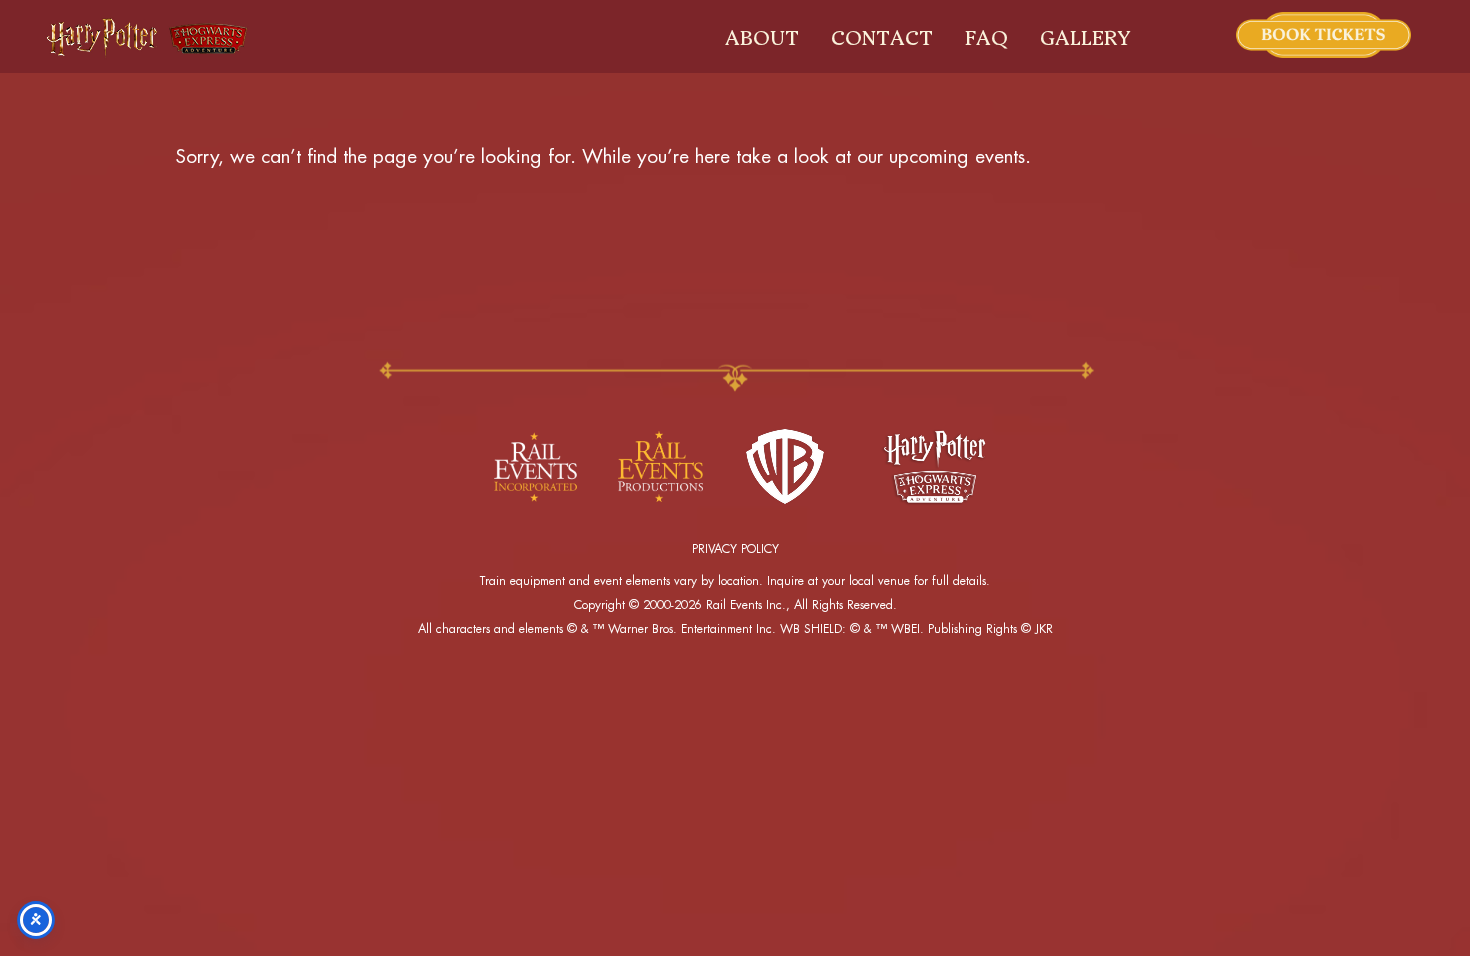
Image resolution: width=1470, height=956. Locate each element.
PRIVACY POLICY (735, 549)
